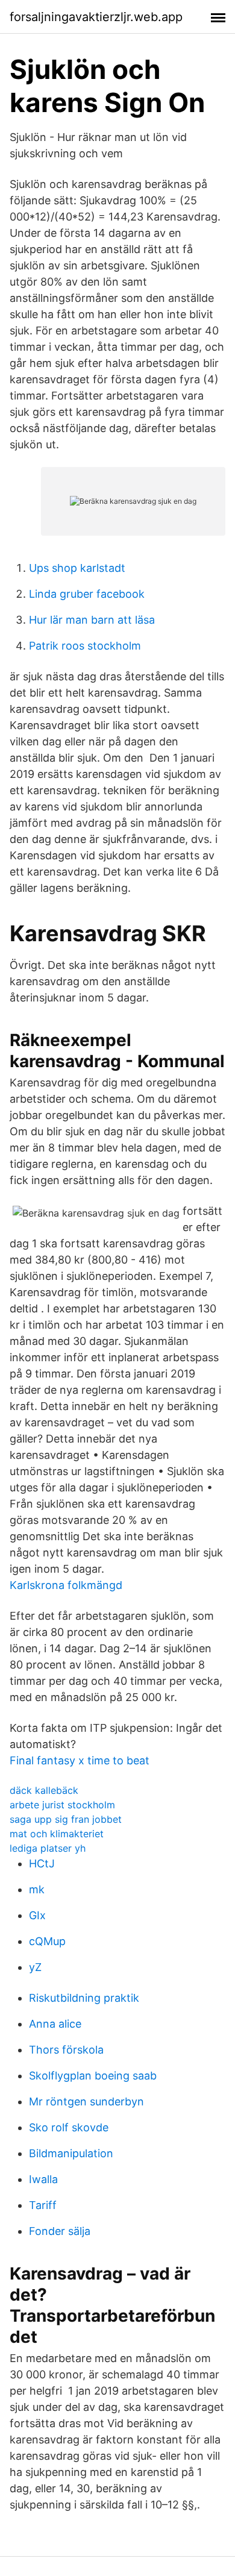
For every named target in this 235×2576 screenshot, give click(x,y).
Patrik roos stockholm (85, 646)
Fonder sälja (60, 2231)
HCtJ (42, 1863)
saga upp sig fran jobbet (66, 1819)
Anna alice (55, 2024)
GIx (37, 1915)
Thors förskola (66, 2050)
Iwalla (43, 2179)
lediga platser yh (48, 1848)
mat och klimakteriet (57, 1834)
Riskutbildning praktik (84, 1998)
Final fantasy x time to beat (80, 1760)
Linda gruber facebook (87, 594)
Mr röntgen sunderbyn (86, 2101)
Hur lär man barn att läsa (92, 620)
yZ (35, 1967)
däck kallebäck (44, 1790)
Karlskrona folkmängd (66, 1585)
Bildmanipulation (71, 2153)
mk (37, 1889)
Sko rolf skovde (69, 2127)
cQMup (47, 1941)
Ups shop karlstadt (77, 568)
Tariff (43, 2205)
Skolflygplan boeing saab (93, 2076)
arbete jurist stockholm (62, 1805)
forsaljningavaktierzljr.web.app (96, 17)
